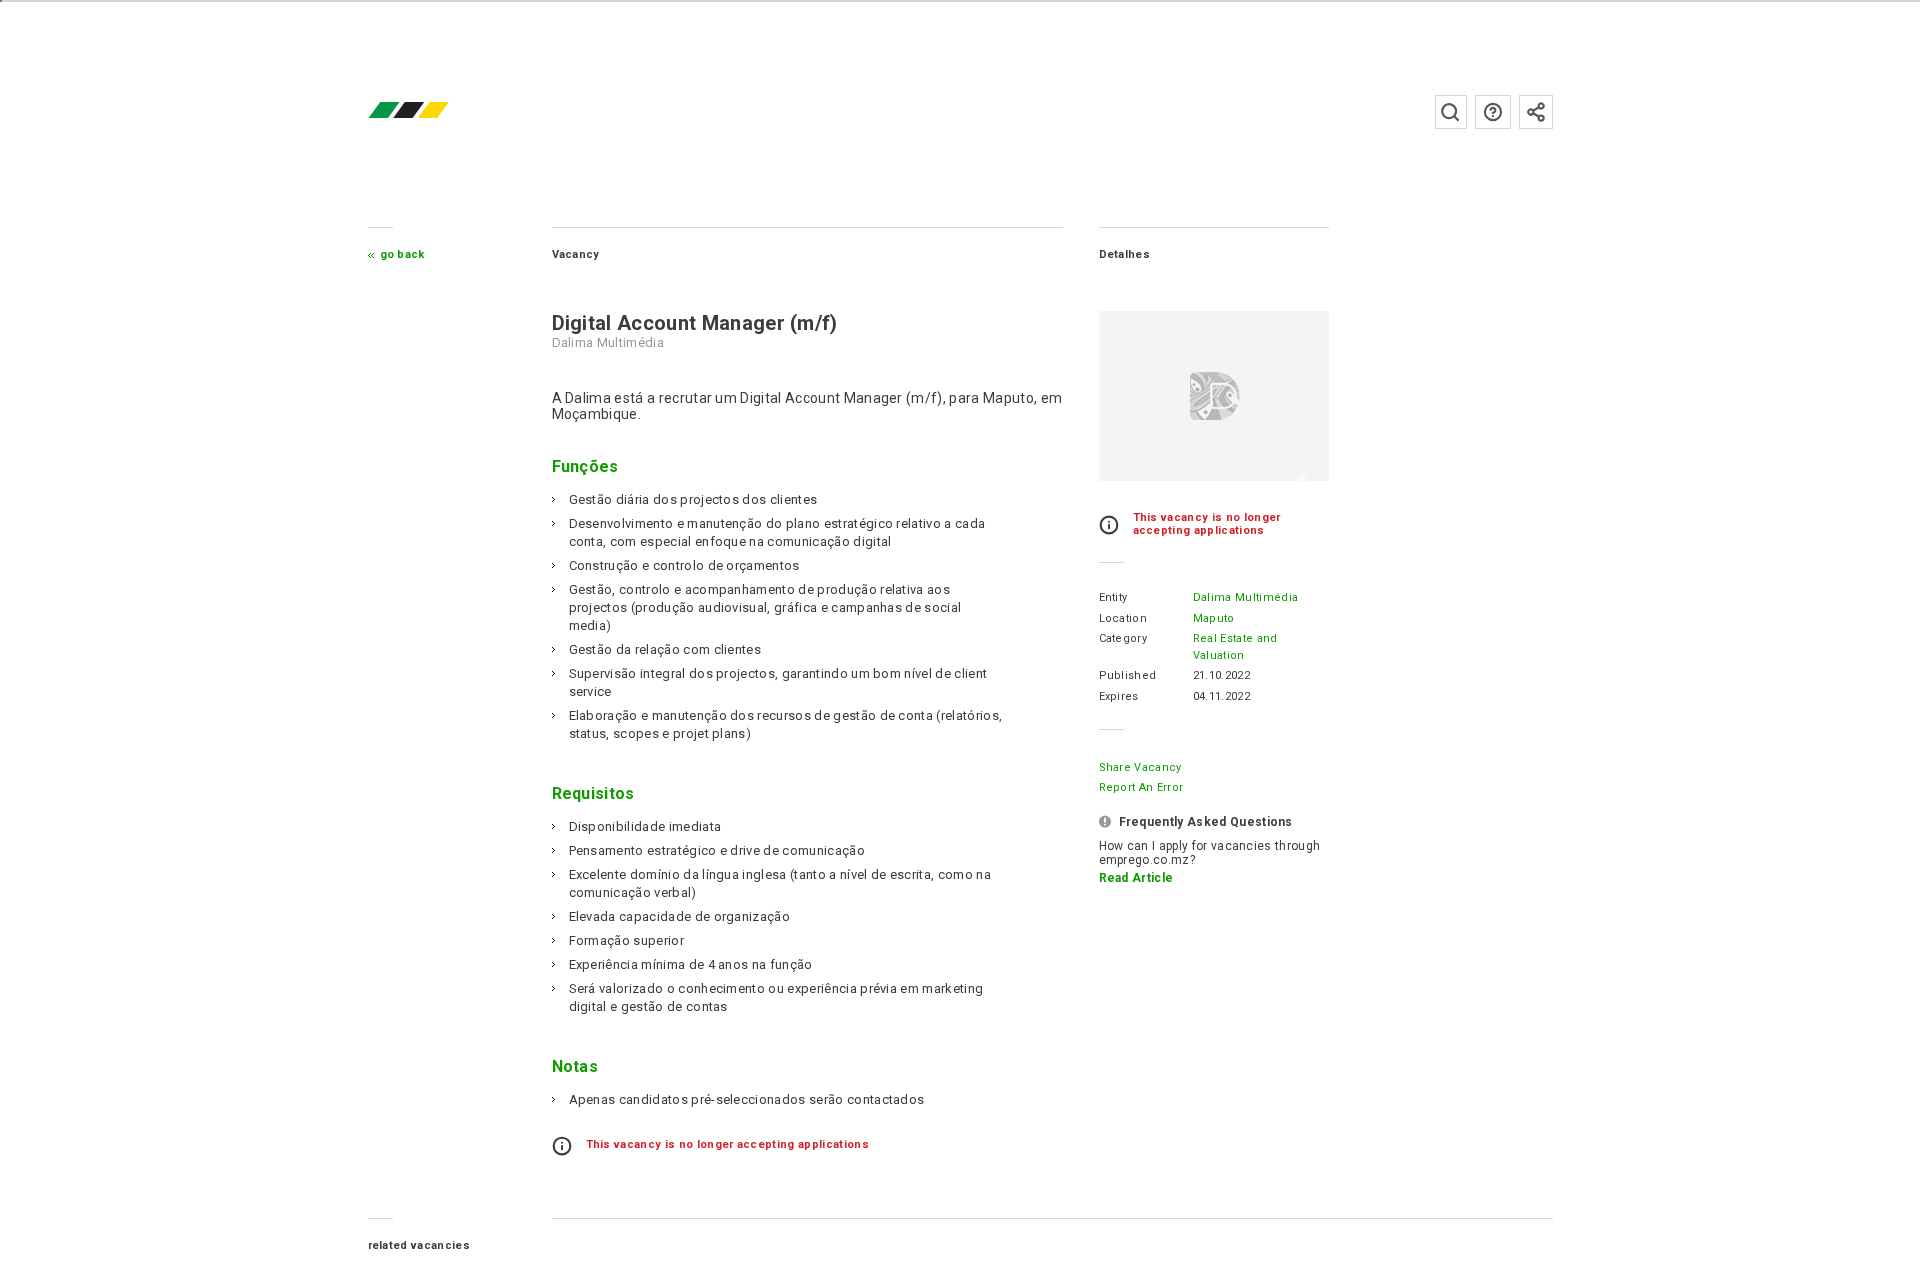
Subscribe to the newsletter (1536, 112)
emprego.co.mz (438, 111)
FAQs (1493, 112)
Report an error (1141, 787)
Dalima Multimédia (1245, 597)
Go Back (402, 254)
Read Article (1136, 878)
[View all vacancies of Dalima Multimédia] (1214, 396)
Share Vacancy (1140, 767)
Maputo (1214, 618)
